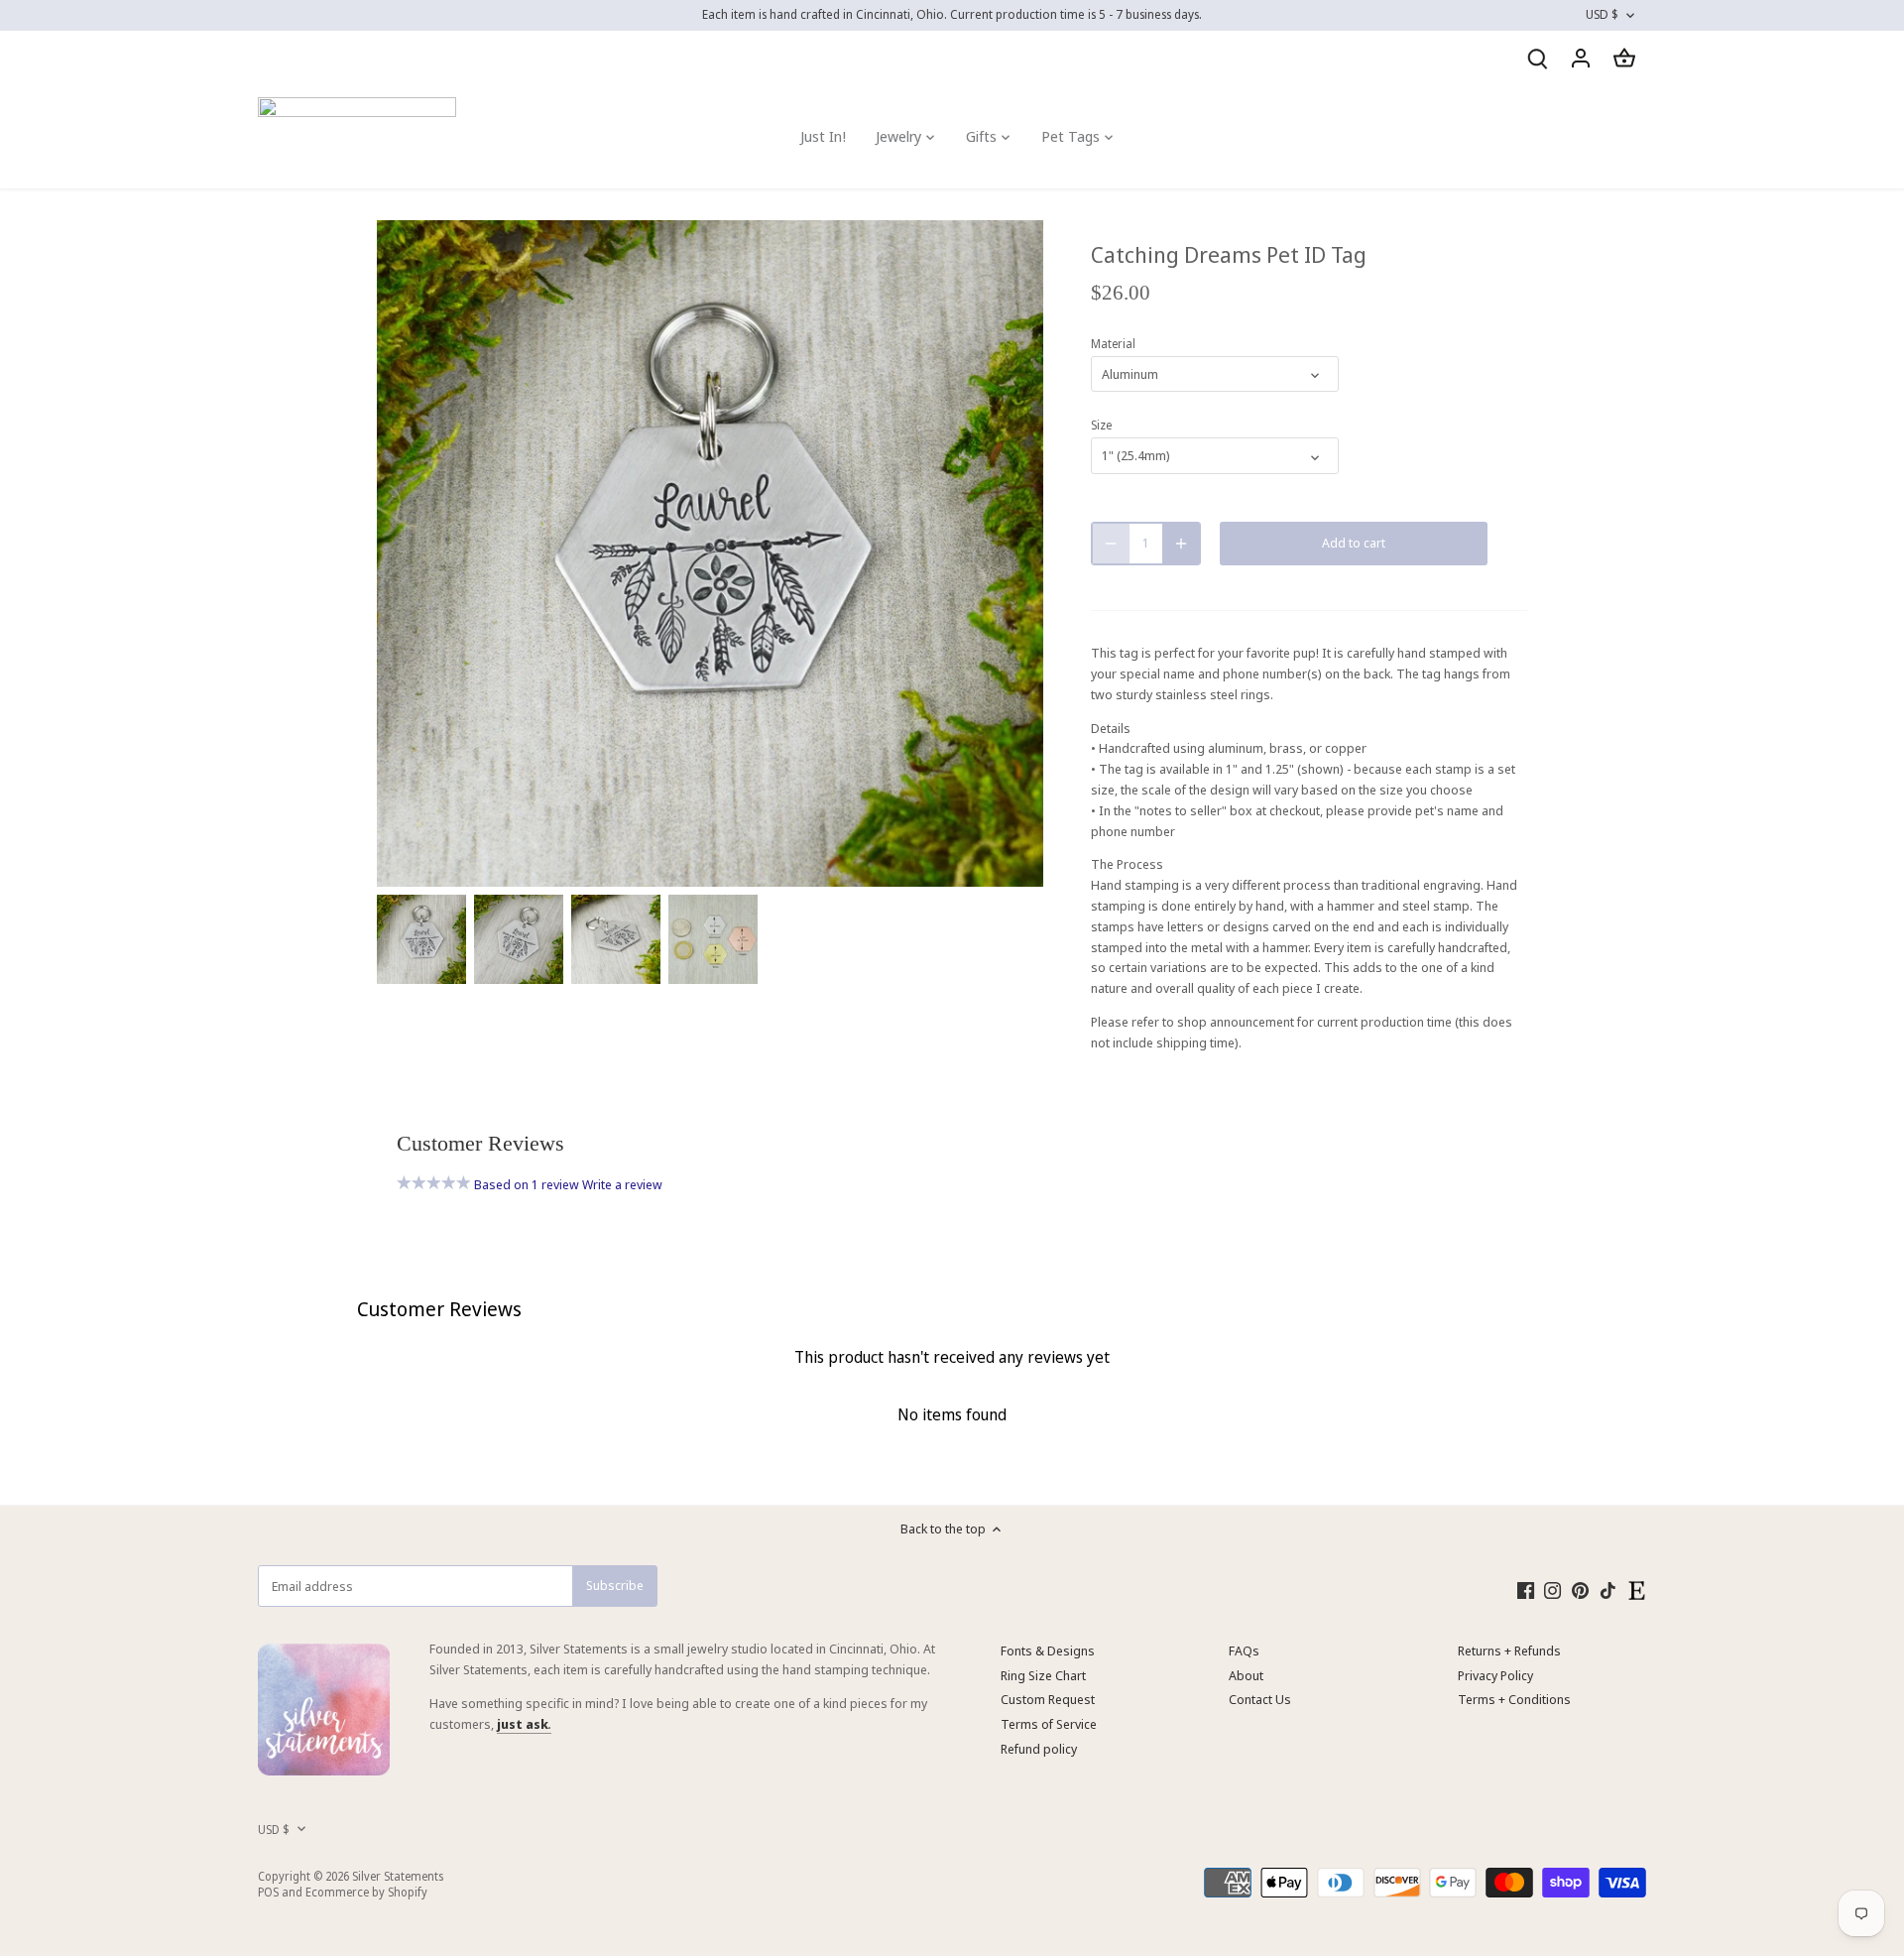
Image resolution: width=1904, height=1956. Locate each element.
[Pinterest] (1580, 1589)
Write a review (622, 1184)
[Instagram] (1552, 1589)
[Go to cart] (1624, 58)
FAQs (1244, 1650)
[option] (421, 939)
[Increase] (1181, 544)
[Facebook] (1526, 1589)
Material (1113, 343)
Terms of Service (1049, 1724)
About (1246, 1675)
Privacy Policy (1495, 1675)
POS (268, 1892)
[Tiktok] (1608, 1589)
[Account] (1581, 58)
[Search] (1537, 58)
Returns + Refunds (1509, 1650)
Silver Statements (398, 1876)
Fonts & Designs (1048, 1650)
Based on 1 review (527, 1184)
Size (1101, 425)
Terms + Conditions (1514, 1699)
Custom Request (1048, 1699)
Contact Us (1260, 1699)
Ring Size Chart (1043, 1675)
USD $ (1602, 15)
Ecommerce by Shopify (366, 1892)
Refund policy (1039, 1749)
